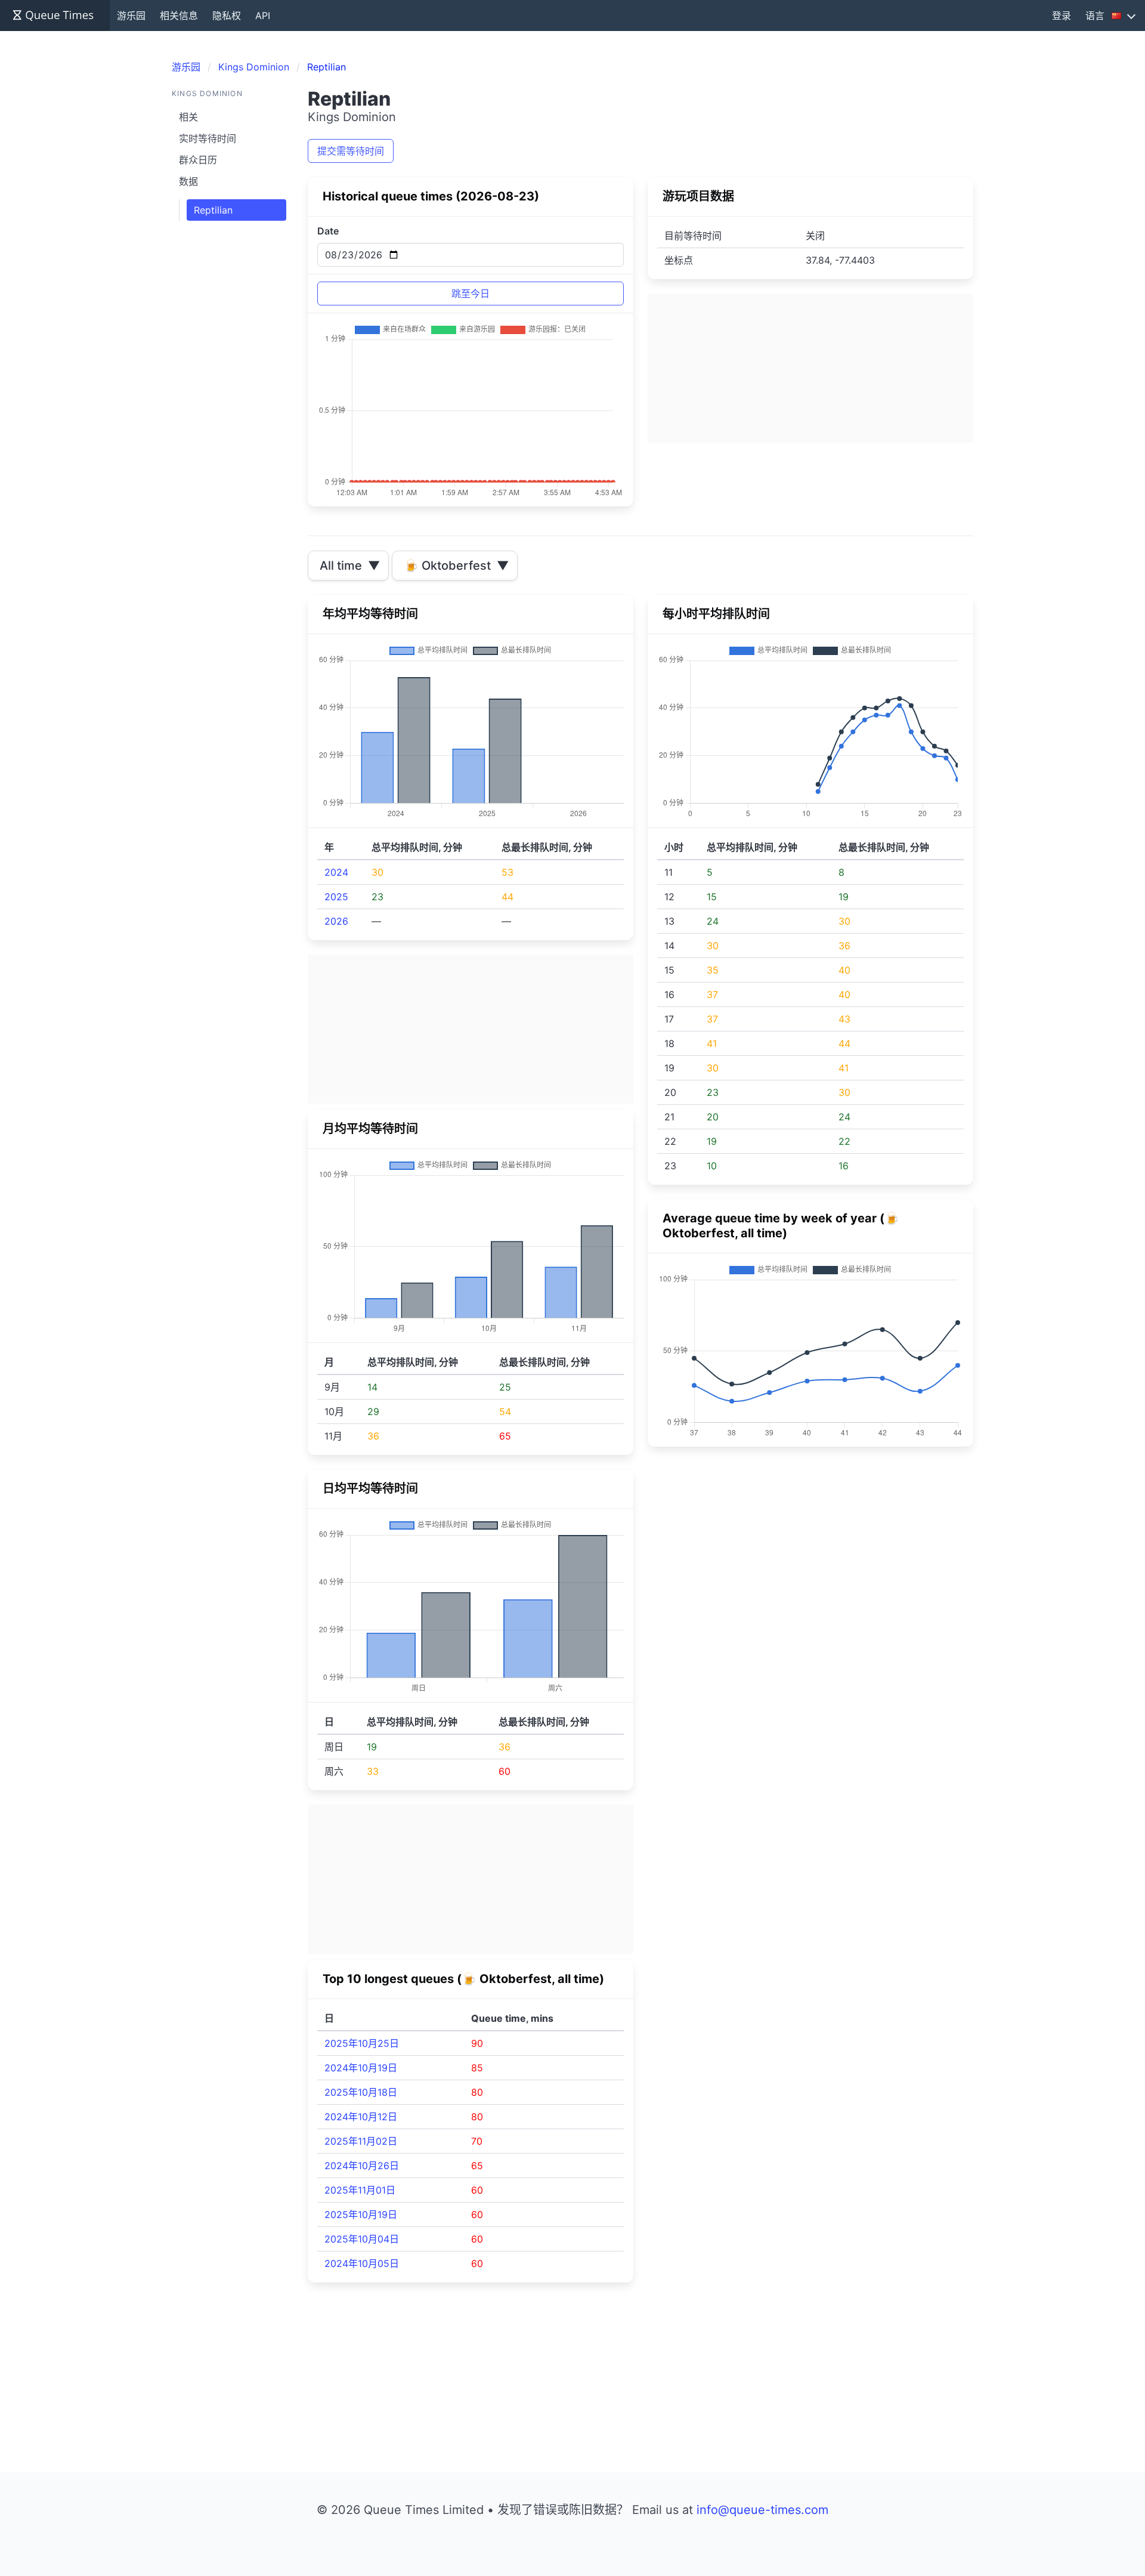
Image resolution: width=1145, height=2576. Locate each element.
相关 (188, 117)
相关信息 (179, 16)
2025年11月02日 (361, 2141)
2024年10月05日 (362, 2263)
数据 (188, 181)
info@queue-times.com (762, 2510)
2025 (336, 897)
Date (328, 231)
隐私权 (227, 16)
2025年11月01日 (360, 2190)
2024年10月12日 (361, 2117)
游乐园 (131, 16)
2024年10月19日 (361, 2068)
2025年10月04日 (362, 2239)
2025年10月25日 (362, 2043)
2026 (336, 921)
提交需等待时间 (351, 151)
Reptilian (213, 210)
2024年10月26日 (362, 2166)
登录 (1062, 16)
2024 (336, 872)
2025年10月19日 (361, 2214)
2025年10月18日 (361, 2092)
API (263, 16)
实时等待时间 (208, 138)
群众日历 (198, 160)
